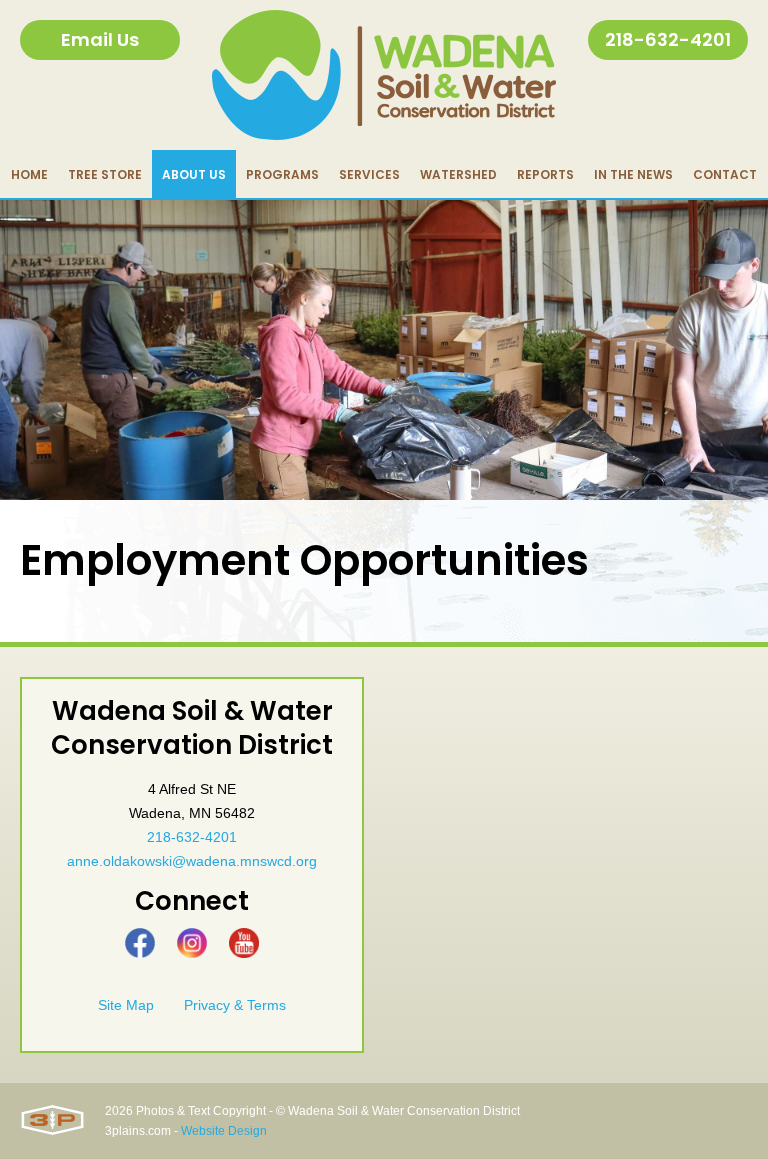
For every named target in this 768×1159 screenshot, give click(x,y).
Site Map (126, 1005)
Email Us (100, 39)
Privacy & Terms (235, 1005)
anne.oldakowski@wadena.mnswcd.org (192, 861)
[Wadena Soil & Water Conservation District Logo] (384, 75)
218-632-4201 (668, 39)
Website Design (224, 1131)
